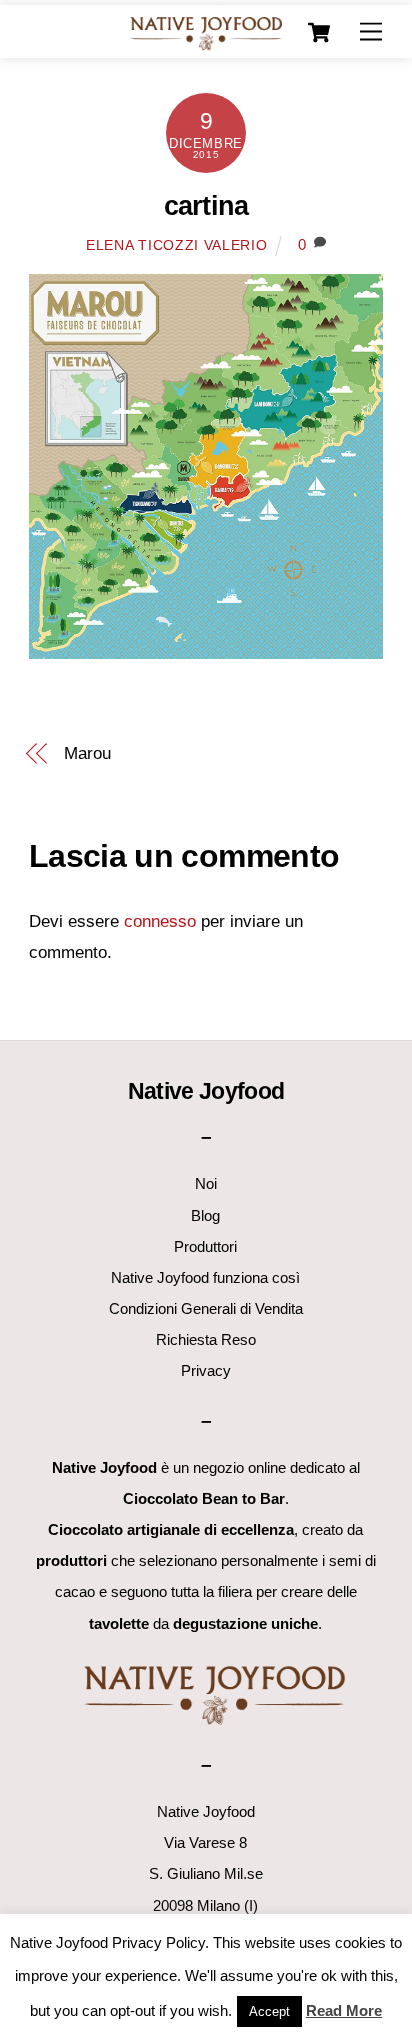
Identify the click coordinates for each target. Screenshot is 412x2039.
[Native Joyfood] (205, 32)
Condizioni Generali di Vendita (206, 1308)
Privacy (206, 1370)
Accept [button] (269, 2011)
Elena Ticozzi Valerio (176, 245)
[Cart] (319, 33)
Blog (205, 1215)
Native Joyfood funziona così (205, 1277)
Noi (206, 1183)
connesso (160, 921)
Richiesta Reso (206, 1339)
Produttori (205, 1246)
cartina (206, 206)
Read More (344, 2010)
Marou (87, 753)
